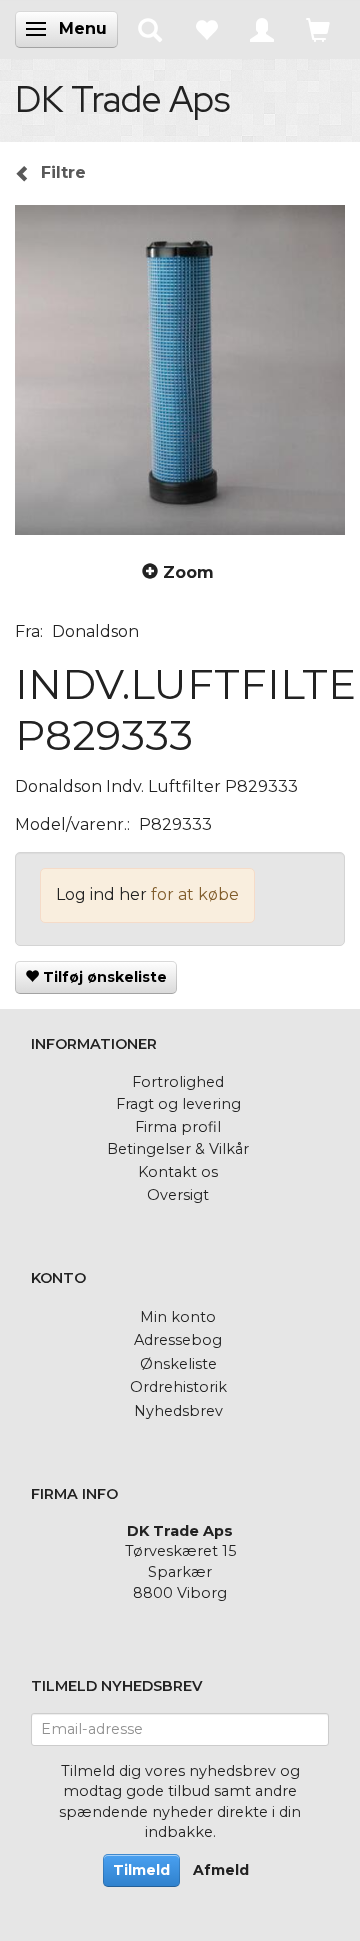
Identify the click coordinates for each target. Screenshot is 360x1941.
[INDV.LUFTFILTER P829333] (180, 370)
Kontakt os (178, 1172)
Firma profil (178, 1127)
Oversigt (178, 1195)
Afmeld (221, 1870)
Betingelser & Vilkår (178, 1149)
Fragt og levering (178, 1104)
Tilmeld (141, 1870)
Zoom (188, 572)
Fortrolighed (178, 1082)
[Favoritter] (206, 29)
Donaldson (95, 631)
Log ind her (101, 894)
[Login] (262, 29)
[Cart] (318, 29)
